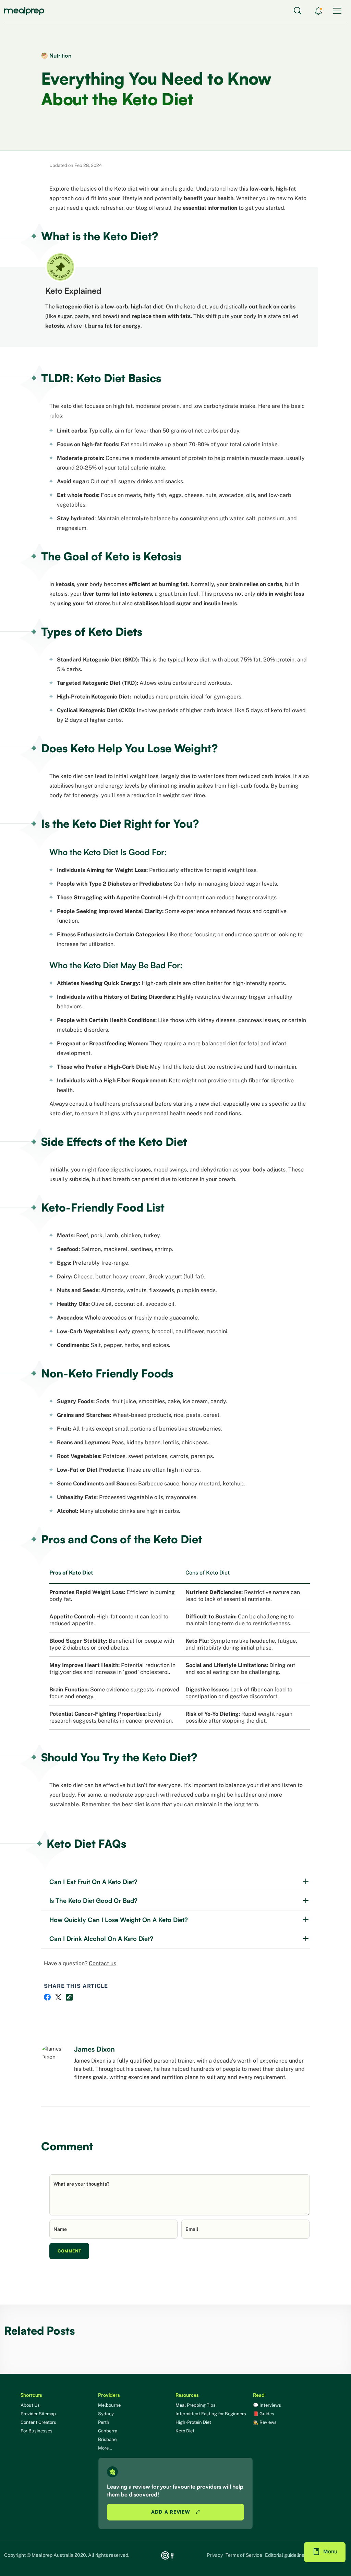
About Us (30, 2405)
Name (60, 2229)
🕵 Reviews (265, 2422)
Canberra (108, 2431)
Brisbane (107, 2439)
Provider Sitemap (38, 2414)
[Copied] (69, 1997)
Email (192, 2229)
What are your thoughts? (81, 2184)
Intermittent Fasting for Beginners (211, 2414)
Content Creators (38, 2422)
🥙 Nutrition (56, 56)
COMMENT (69, 2251)
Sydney (106, 2414)
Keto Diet (185, 2431)
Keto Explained (73, 291)
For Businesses (37, 2431)
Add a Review (171, 2512)
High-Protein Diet (193, 2422)
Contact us (102, 1963)
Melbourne (109, 2405)
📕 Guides (264, 2414)
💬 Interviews (267, 2405)
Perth (104, 2422)
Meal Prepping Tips (196, 2405)
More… (105, 2448)
